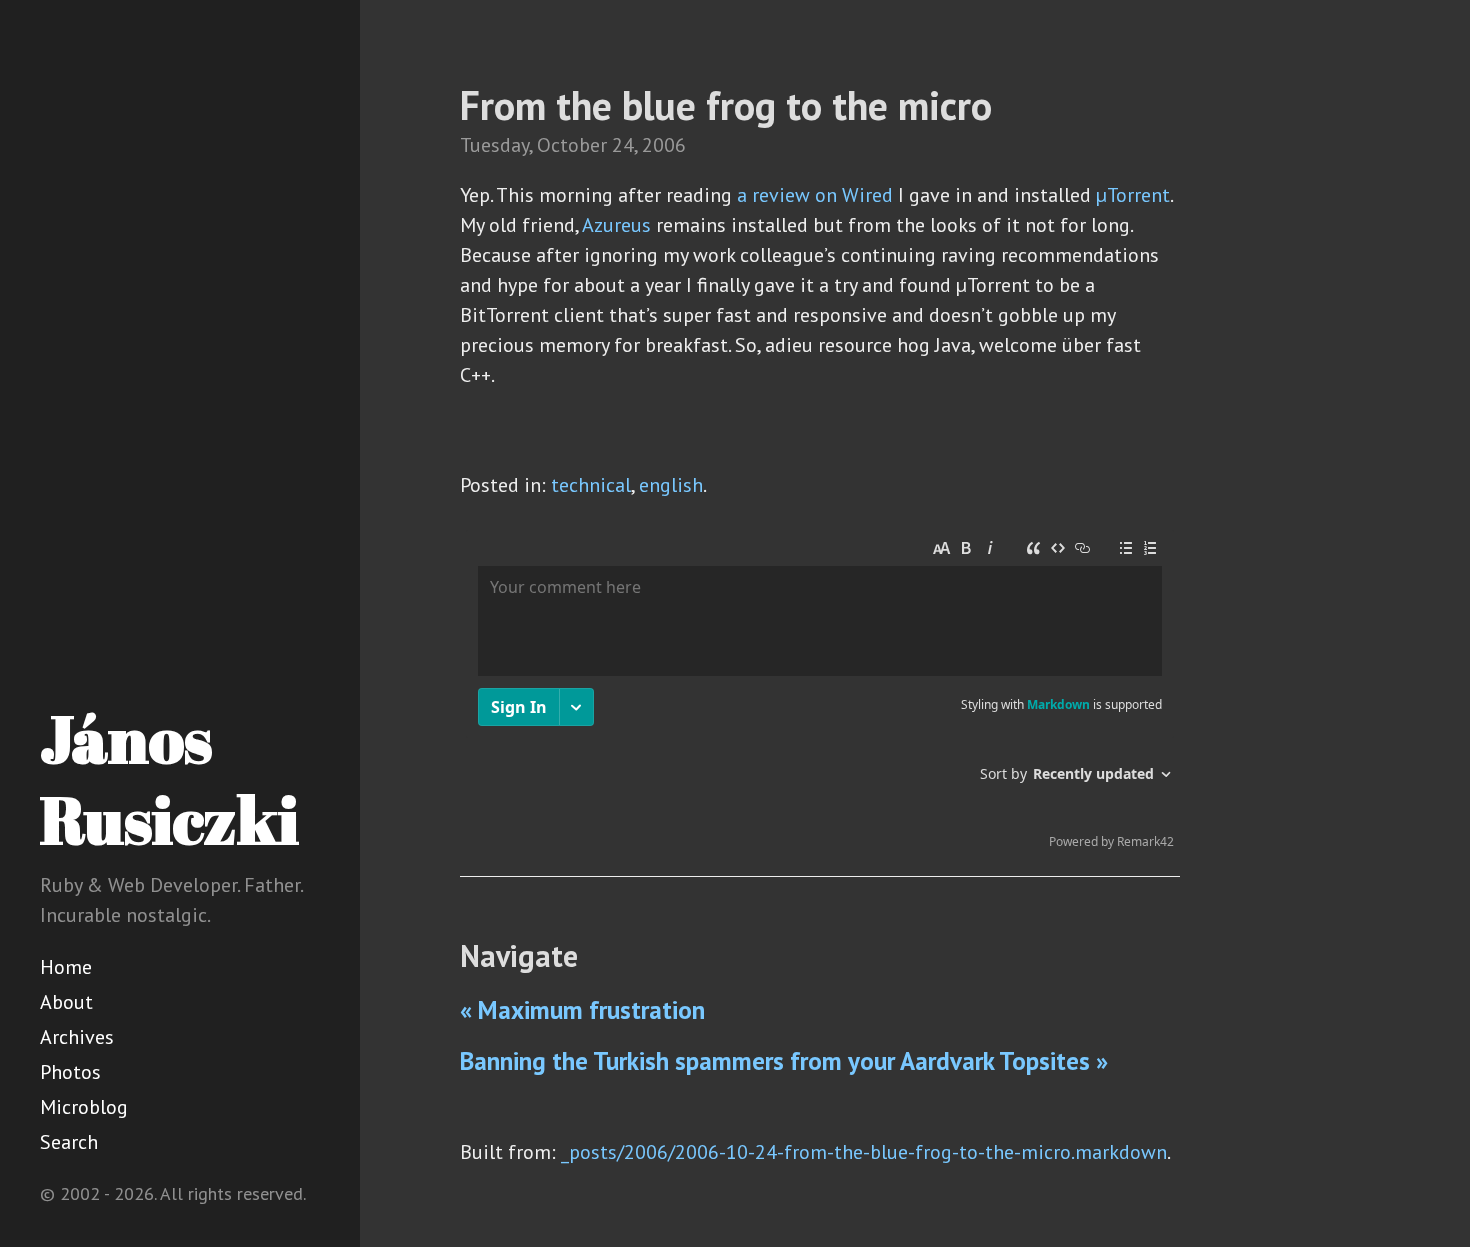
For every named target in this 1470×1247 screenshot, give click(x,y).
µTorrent (1133, 195)
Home (66, 967)
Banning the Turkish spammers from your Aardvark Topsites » (784, 1061)
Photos (70, 1072)
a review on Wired (815, 195)
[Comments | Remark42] (820, 694)
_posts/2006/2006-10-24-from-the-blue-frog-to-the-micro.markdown (864, 1152)
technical (591, 485)
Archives (77, 1037)
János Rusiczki (169, 778)
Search (69, 1142)
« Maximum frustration (582, 1010)
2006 (664, 145)
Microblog (84, 1107)
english (671, 485)
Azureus (616, 225)
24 (623, 145)
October (572, 145)
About (66, 1002)
